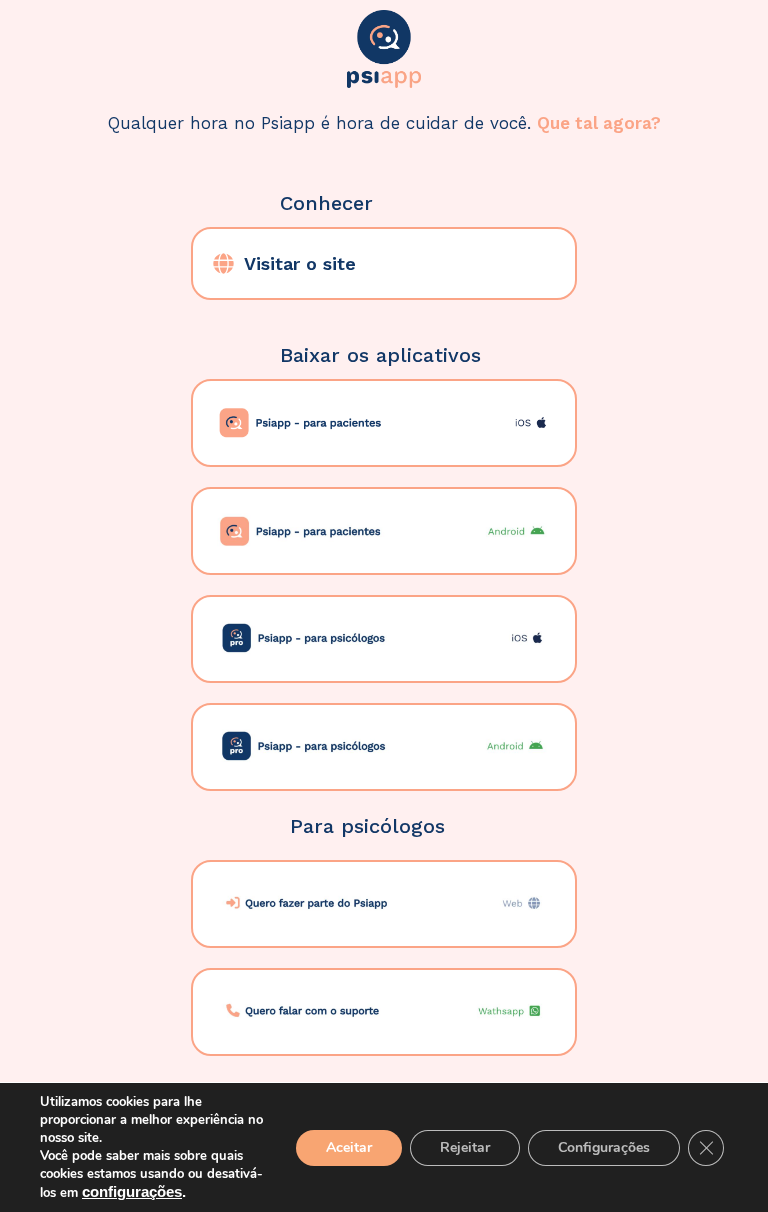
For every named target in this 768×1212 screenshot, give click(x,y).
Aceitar (349, 1147)
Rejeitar (465, 1147)
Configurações (604, 1147)
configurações (132, 1192)
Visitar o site (300, 263)
